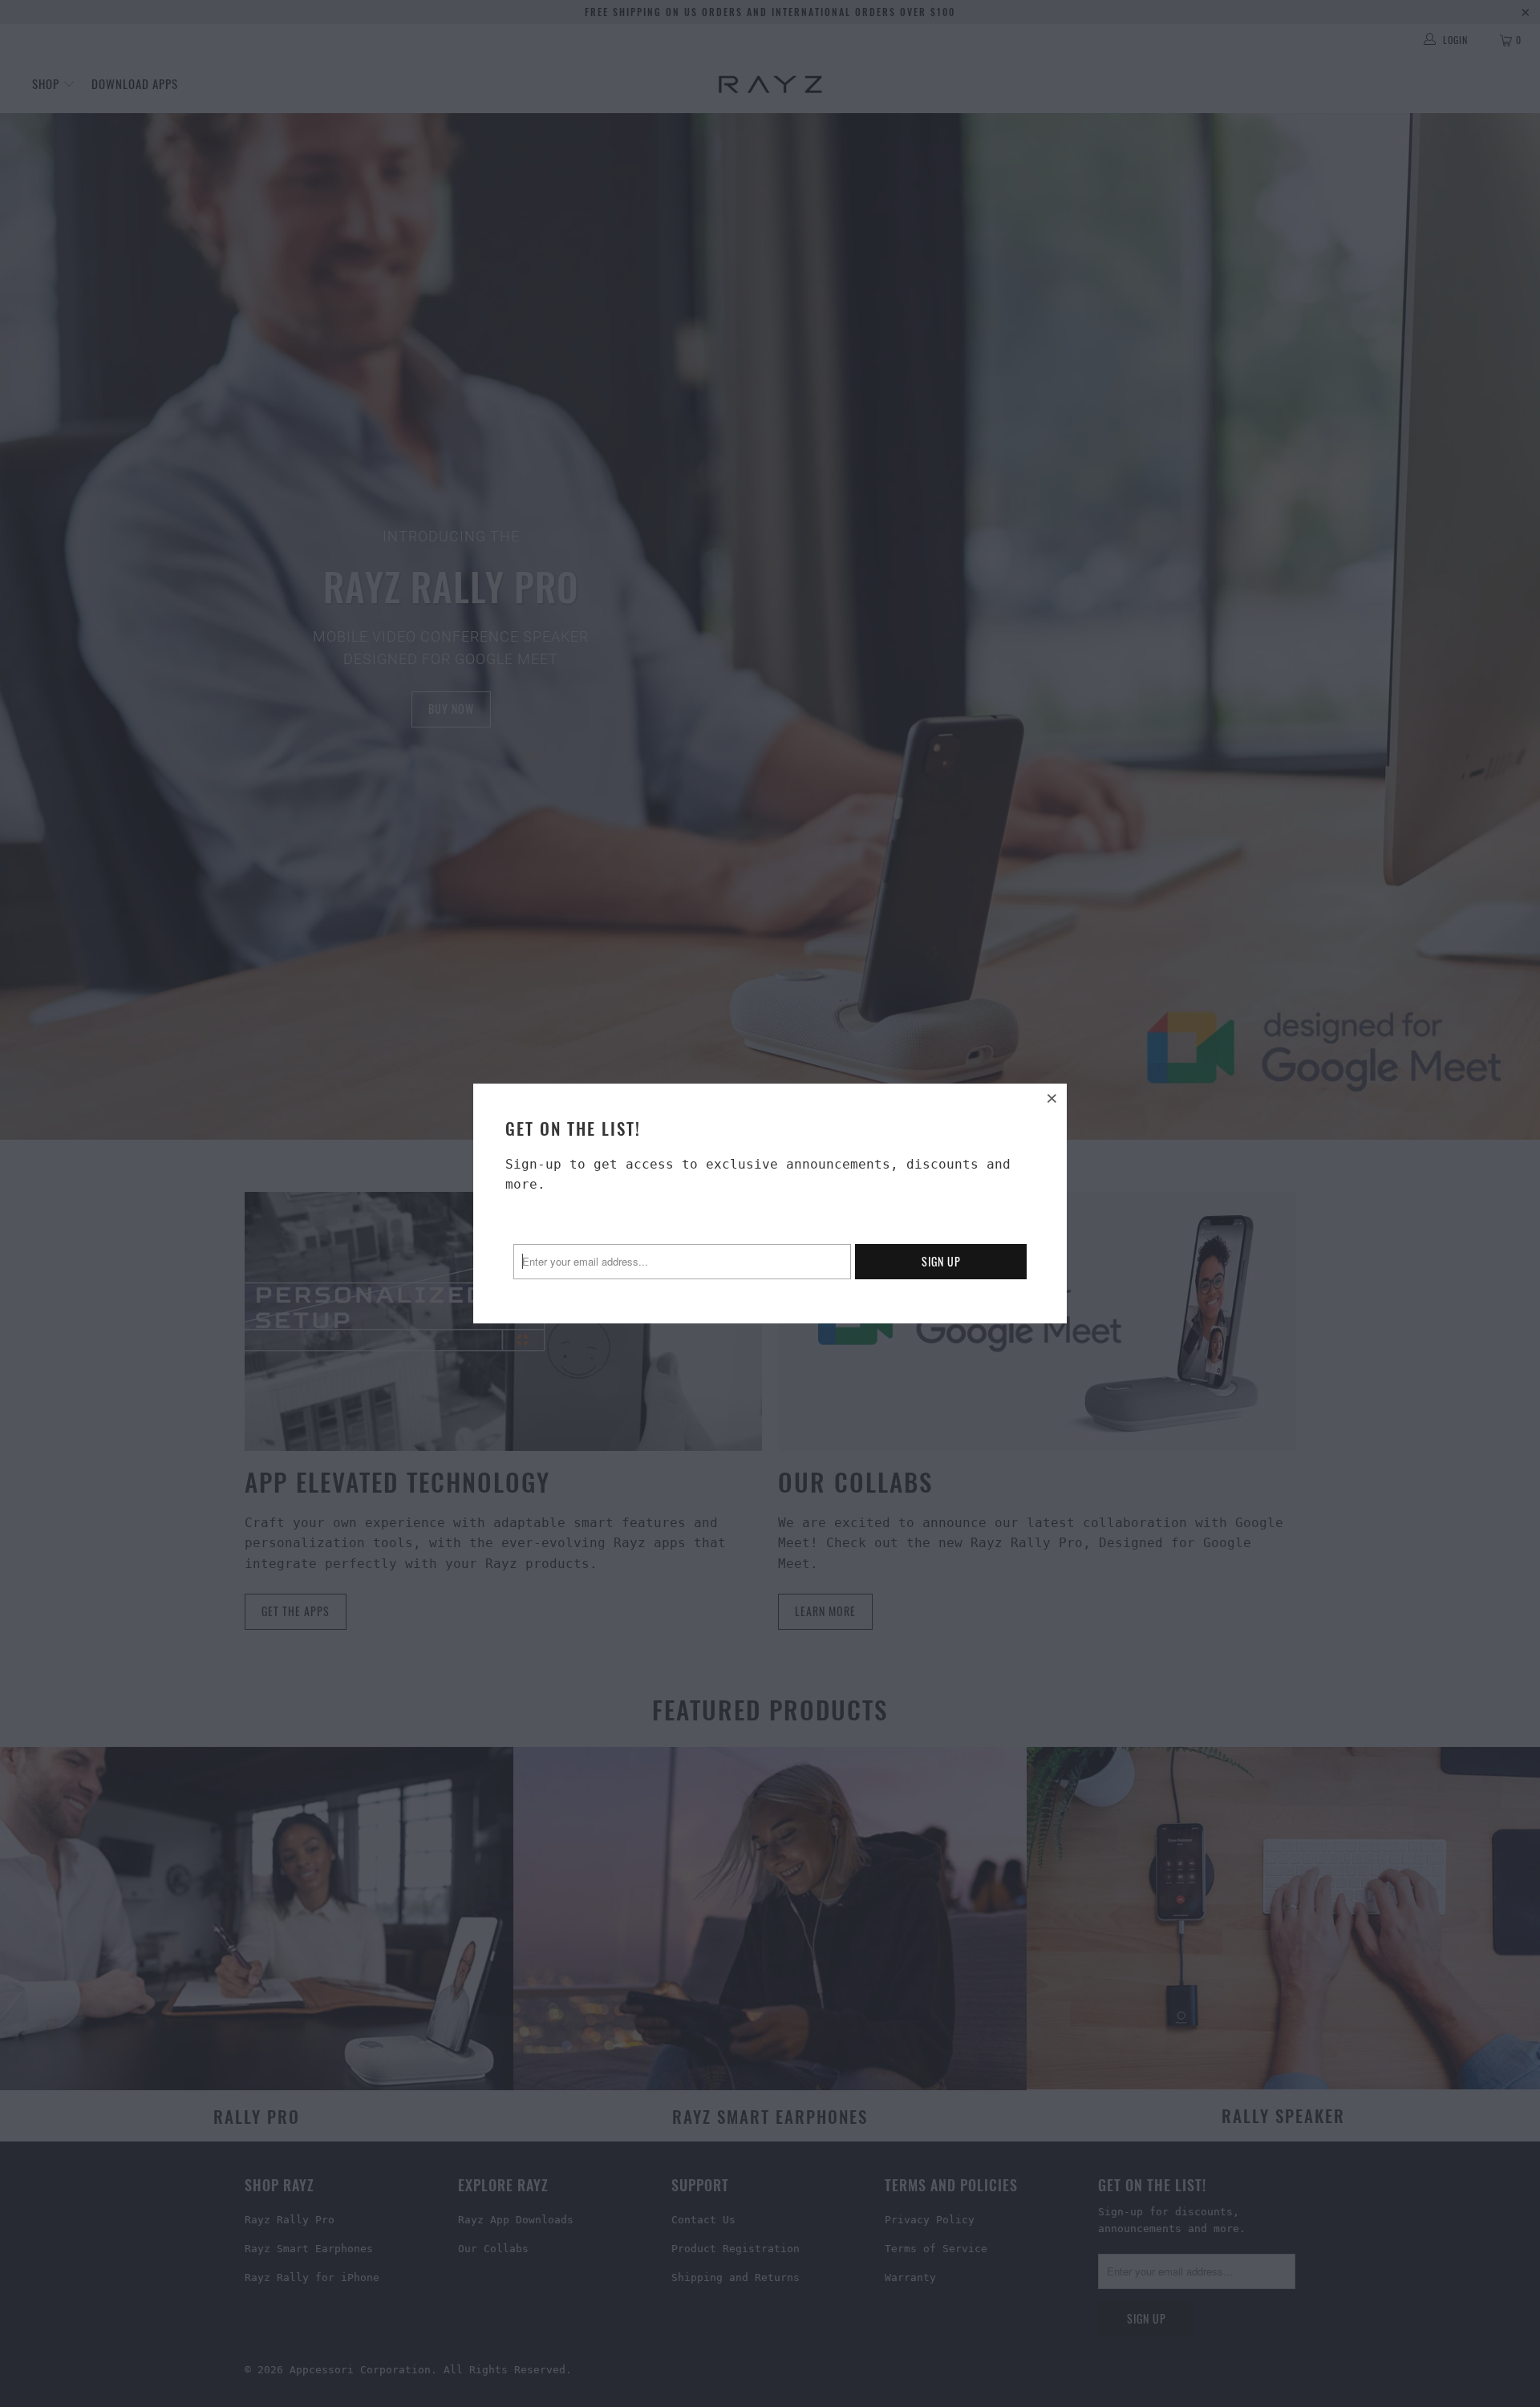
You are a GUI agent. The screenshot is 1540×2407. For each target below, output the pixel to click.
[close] (1052, 1098)
